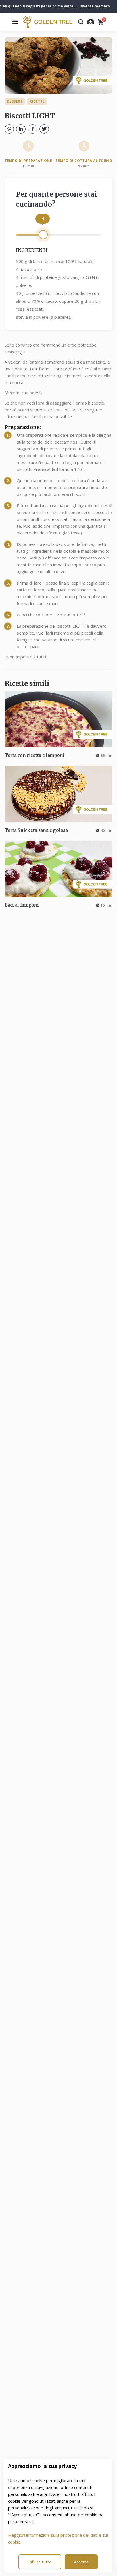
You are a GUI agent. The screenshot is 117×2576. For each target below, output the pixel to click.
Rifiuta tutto (40, 2562)
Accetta (81, 2562)
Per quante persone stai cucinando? (57, 199)
